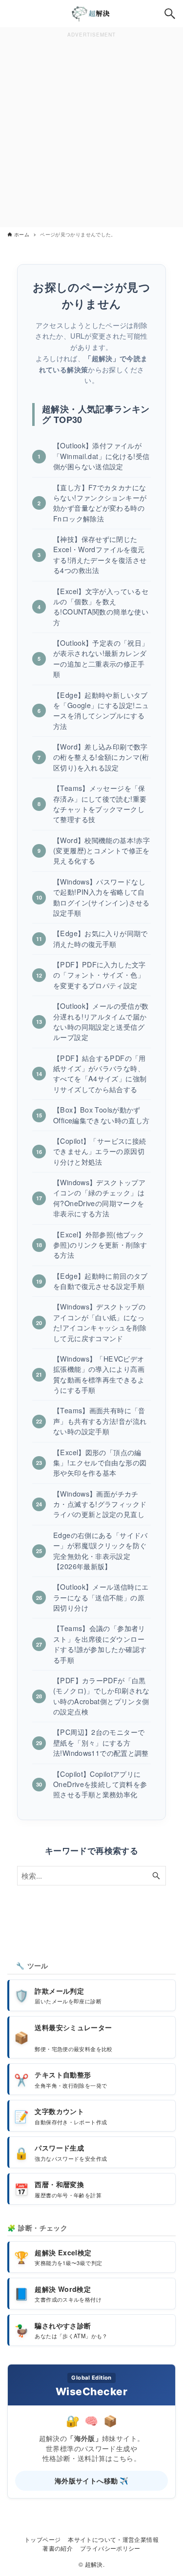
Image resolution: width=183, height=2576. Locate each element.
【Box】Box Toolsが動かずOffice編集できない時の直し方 (101, 1115)
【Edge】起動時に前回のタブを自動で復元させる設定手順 (101, 1281)
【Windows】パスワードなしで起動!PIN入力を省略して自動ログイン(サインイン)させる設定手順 (102, 897)
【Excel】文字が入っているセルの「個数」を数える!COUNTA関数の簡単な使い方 (101, 607)
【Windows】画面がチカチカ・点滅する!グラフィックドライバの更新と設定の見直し (100, 1504)
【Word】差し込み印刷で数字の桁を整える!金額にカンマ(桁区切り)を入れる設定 (101, 757)
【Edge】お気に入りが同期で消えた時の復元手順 (101, 938)
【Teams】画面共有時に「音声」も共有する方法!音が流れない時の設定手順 (100, 1421)
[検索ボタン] (170, 14)
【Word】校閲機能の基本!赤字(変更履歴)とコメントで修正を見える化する (102, 851)
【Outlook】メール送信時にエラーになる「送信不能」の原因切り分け (101, 1597)
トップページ (42, 2539)
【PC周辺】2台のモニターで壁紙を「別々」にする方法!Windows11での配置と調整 (101, 1742)
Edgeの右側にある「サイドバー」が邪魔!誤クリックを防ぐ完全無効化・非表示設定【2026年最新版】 (101, 1551)
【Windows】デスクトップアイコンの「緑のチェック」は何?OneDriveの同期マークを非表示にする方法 (99, 1198)
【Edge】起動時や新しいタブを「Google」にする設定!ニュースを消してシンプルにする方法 (101, 711)
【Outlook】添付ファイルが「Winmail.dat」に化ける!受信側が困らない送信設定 (102, 456)
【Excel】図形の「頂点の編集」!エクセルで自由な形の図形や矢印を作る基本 (100, 1463)
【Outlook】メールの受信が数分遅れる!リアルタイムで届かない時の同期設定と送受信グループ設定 (101, 1021)
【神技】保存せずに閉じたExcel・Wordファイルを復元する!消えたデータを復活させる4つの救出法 (100, 555)
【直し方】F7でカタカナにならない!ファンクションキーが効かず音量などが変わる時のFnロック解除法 (100, 503)
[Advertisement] (91, 132)
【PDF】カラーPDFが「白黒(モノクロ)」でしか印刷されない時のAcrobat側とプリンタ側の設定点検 (102, 1696)
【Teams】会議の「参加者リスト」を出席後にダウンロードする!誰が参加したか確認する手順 (100, 1644)
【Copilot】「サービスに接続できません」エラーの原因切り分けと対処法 (100, 1151)
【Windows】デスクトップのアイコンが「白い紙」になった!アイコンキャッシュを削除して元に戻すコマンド (100, 1322)
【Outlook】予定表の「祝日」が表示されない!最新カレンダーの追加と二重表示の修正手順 (101, 658)
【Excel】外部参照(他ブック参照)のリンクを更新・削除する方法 (100, 1245)
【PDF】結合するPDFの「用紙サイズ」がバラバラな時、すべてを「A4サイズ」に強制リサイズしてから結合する (100, 1074)
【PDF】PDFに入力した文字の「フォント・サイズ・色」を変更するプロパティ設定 (100, 975)
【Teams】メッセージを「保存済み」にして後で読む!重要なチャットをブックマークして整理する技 (100, 804)
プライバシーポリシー (110, 2548)
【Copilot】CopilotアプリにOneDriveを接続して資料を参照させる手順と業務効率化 (100, 1784)
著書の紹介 (58, 2548)
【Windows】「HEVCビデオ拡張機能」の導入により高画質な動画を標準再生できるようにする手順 (99, 1374)
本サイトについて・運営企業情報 (113, 2539)
